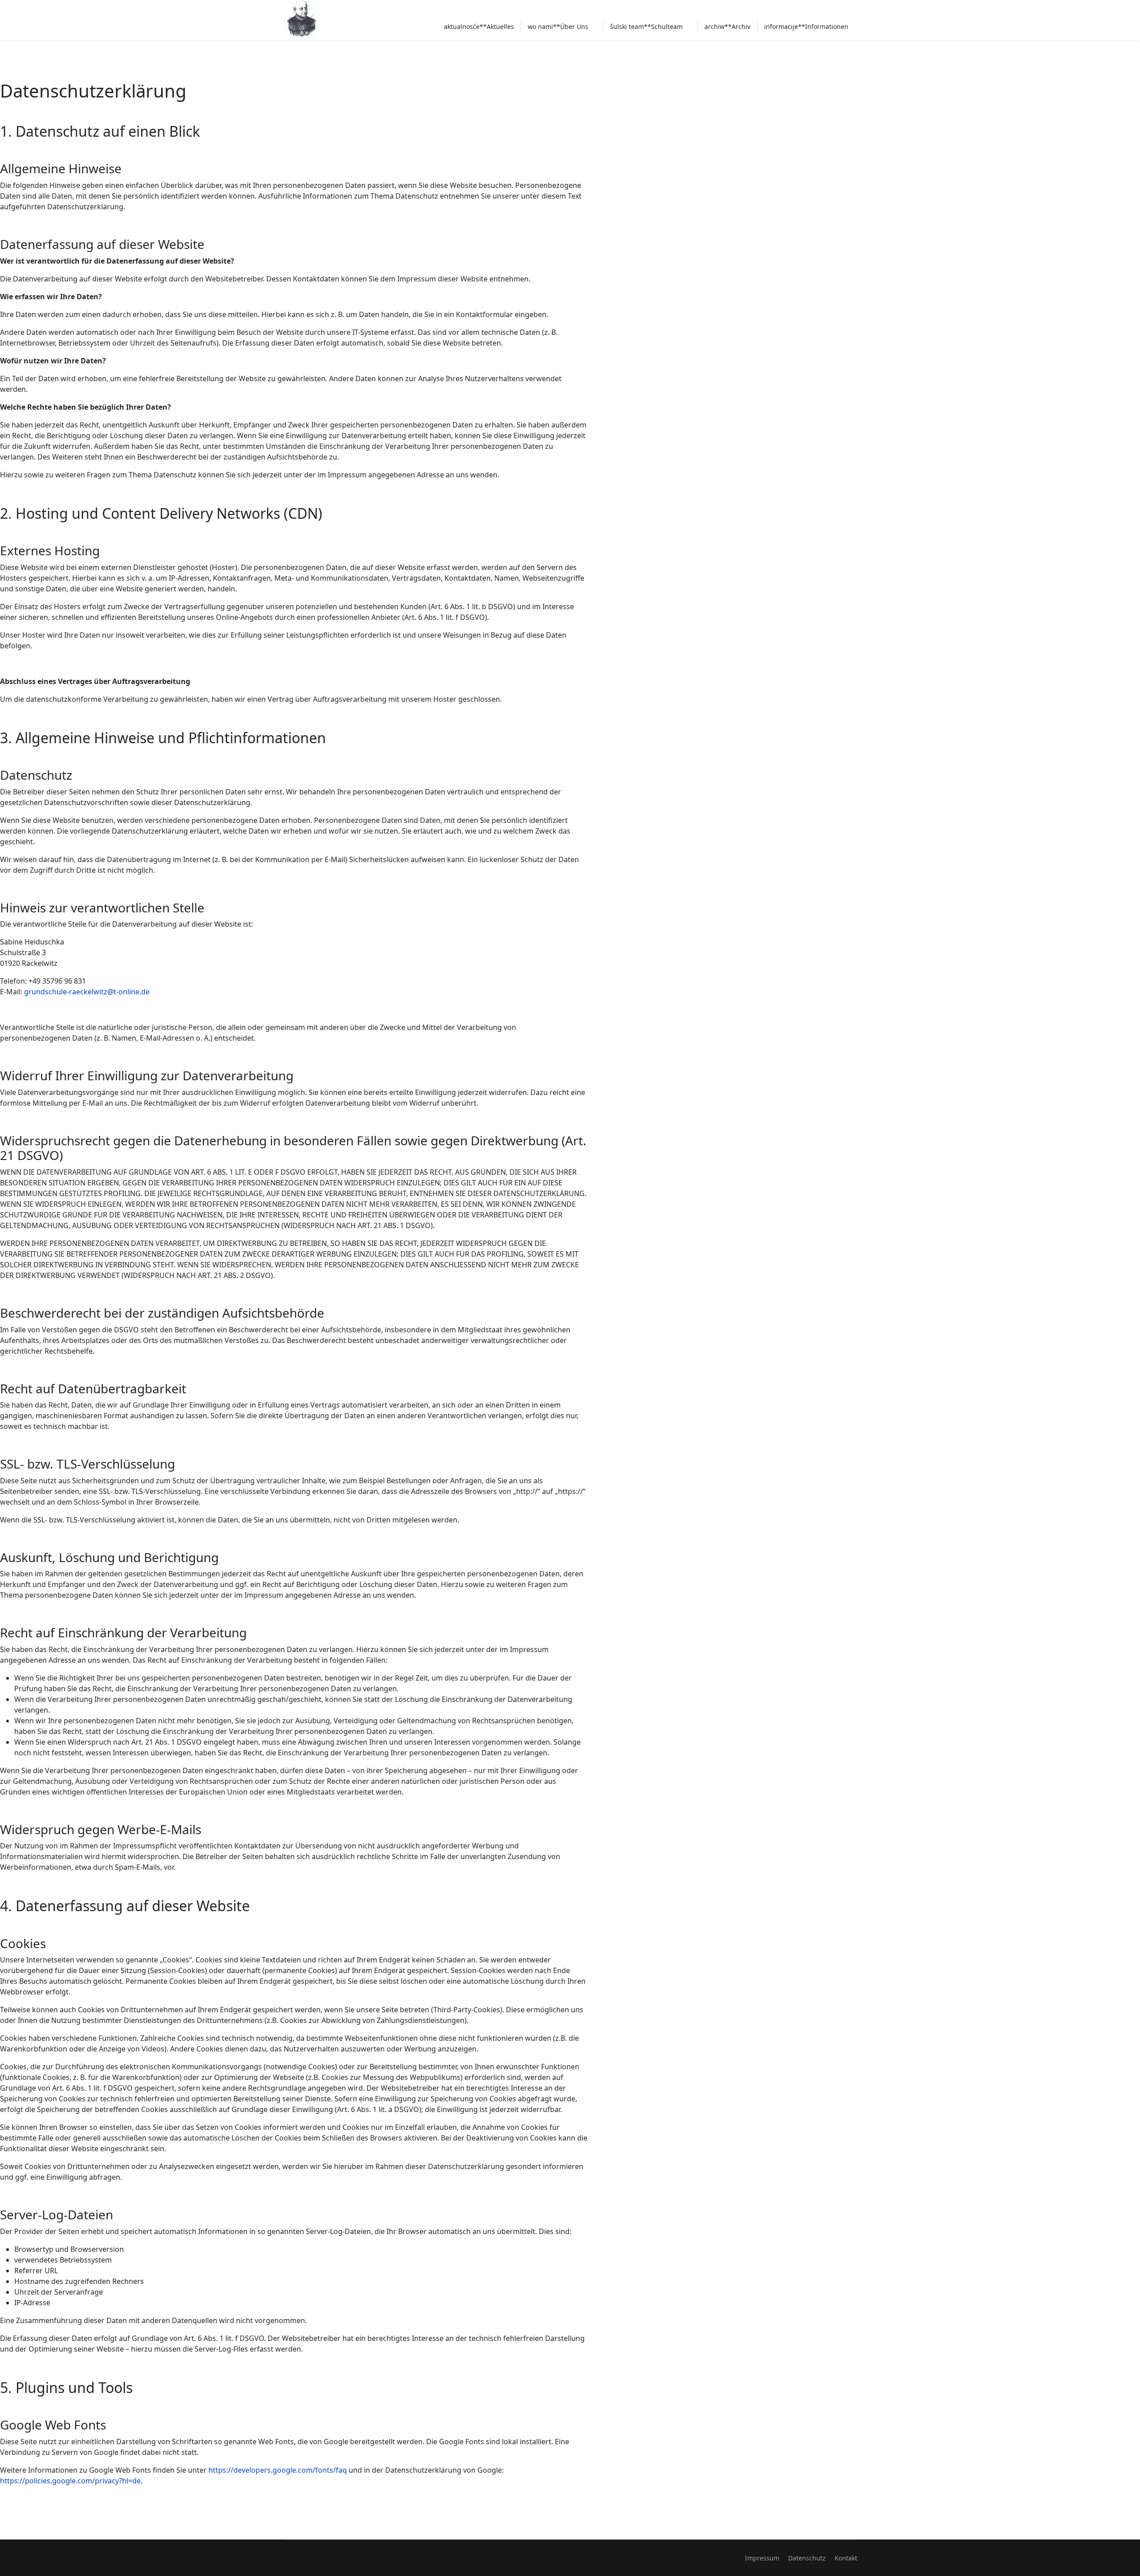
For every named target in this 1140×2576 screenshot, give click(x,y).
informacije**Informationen (806, 26)
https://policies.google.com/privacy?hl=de (70, 2481)
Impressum (762, 2558)
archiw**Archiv (727, 26)
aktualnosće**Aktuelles (479, 26)
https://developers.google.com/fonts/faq (278, 2470)
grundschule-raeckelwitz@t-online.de (87, 992)
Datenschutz (807, 2558)
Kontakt (846, 2558)
